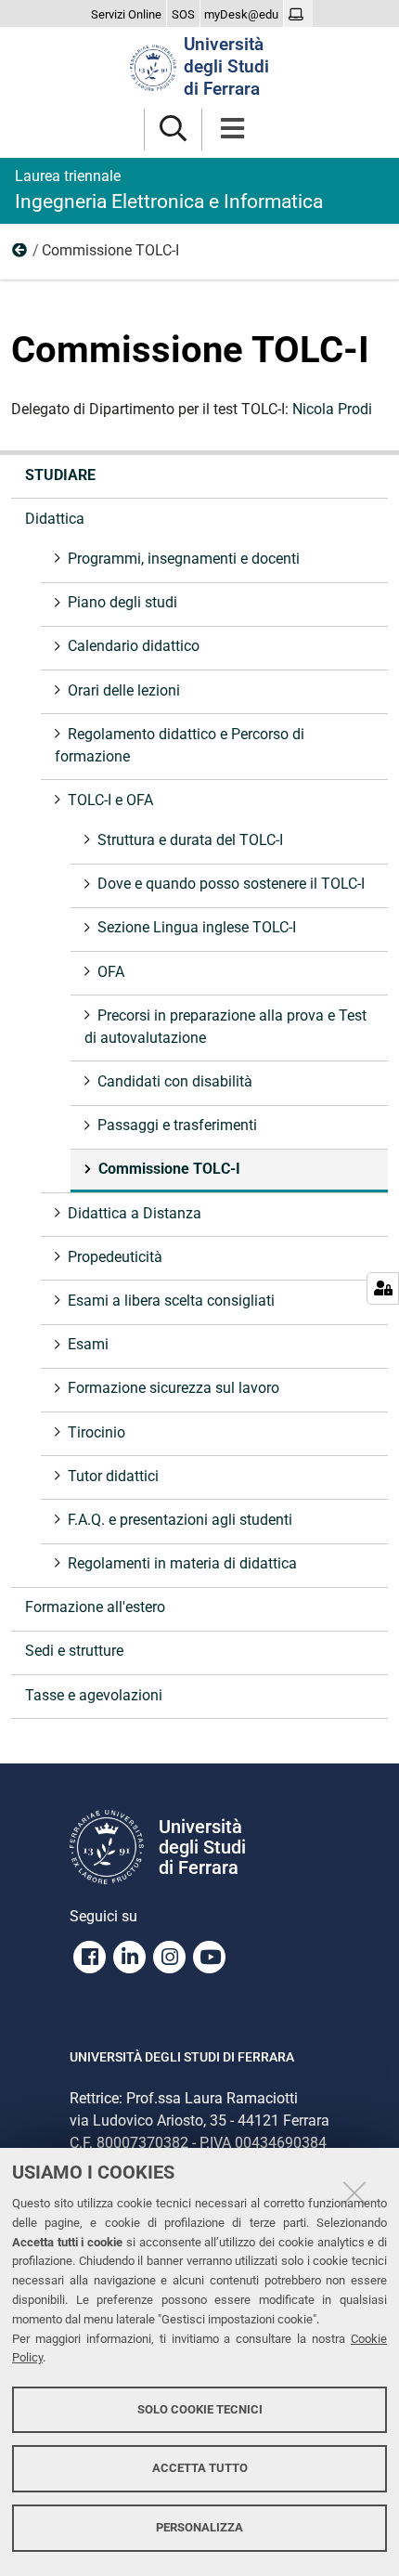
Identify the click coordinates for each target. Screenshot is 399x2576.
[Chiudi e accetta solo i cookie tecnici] (354, 2192)
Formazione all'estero (95, 1607)
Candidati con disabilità (175, 1081)
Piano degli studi (122, 602)
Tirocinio (97, 1432)
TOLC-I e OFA (20, 254)
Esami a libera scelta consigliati (171, 1301)
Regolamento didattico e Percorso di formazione (180, 745)
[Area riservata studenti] (298, 15)
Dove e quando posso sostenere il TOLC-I (231, 884)
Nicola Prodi (332, 409)
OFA (111, 972)
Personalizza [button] (199, 2527)
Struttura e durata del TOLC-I (190, 840)
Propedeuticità (115, 1257)
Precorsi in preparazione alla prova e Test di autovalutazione (225, 1027)
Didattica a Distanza (135, 1213)
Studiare (60, 475)
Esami (88, 1344)
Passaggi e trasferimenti (177, 1125)
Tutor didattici (113, 1476)
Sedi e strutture (74, 1651)
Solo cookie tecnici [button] (200, 2409)
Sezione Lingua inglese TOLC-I (197, 927)
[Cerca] (173, 130)
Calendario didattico (134, 646)
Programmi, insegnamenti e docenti (184, 559)
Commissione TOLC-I (169, 1169)
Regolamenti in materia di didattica (182, 1563)
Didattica (55, 519)
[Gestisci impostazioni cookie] (383, 1288)
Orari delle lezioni (124, 690)
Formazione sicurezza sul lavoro (174, 1388)
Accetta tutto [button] (200, 2468)
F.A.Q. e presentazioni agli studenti (180, 1520)
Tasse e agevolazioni (94, 1695)
